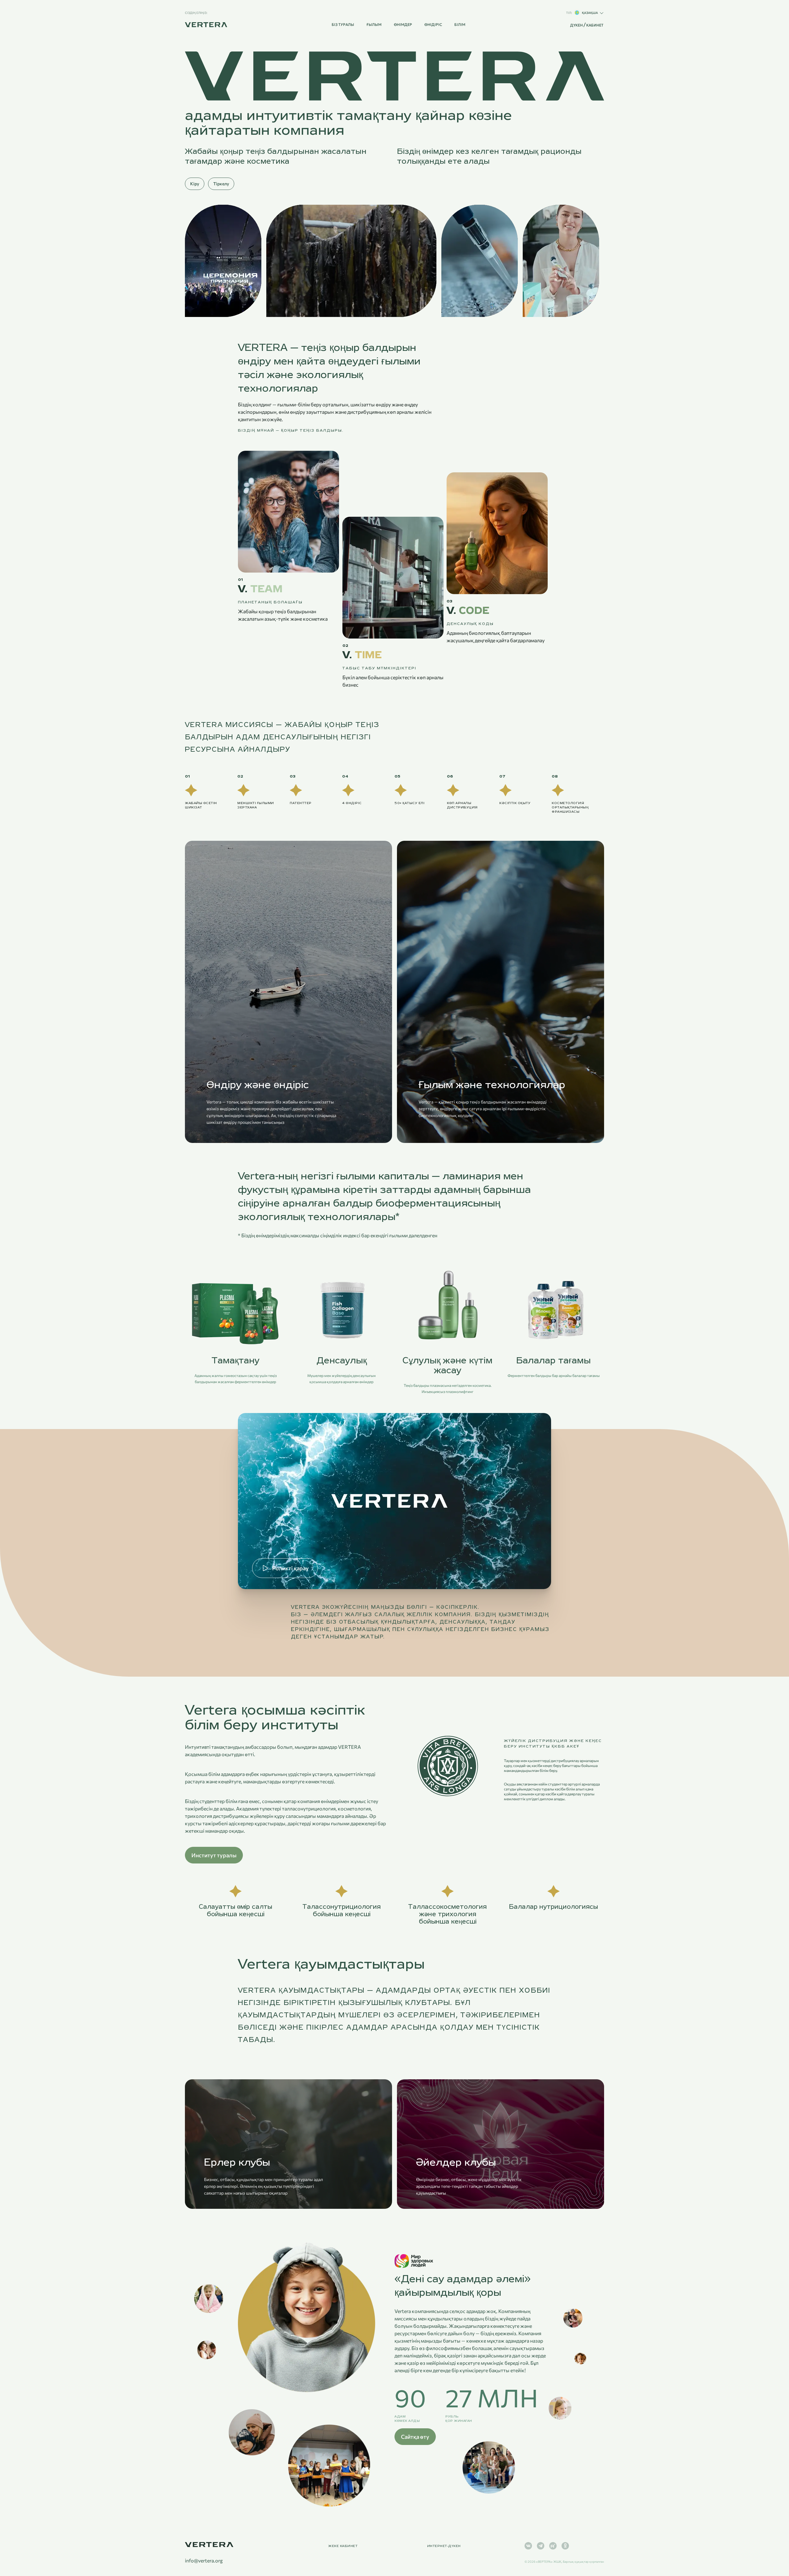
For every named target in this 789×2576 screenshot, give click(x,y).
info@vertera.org (204, 2561)
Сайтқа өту (415, 2437)
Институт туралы (214, 1855)
